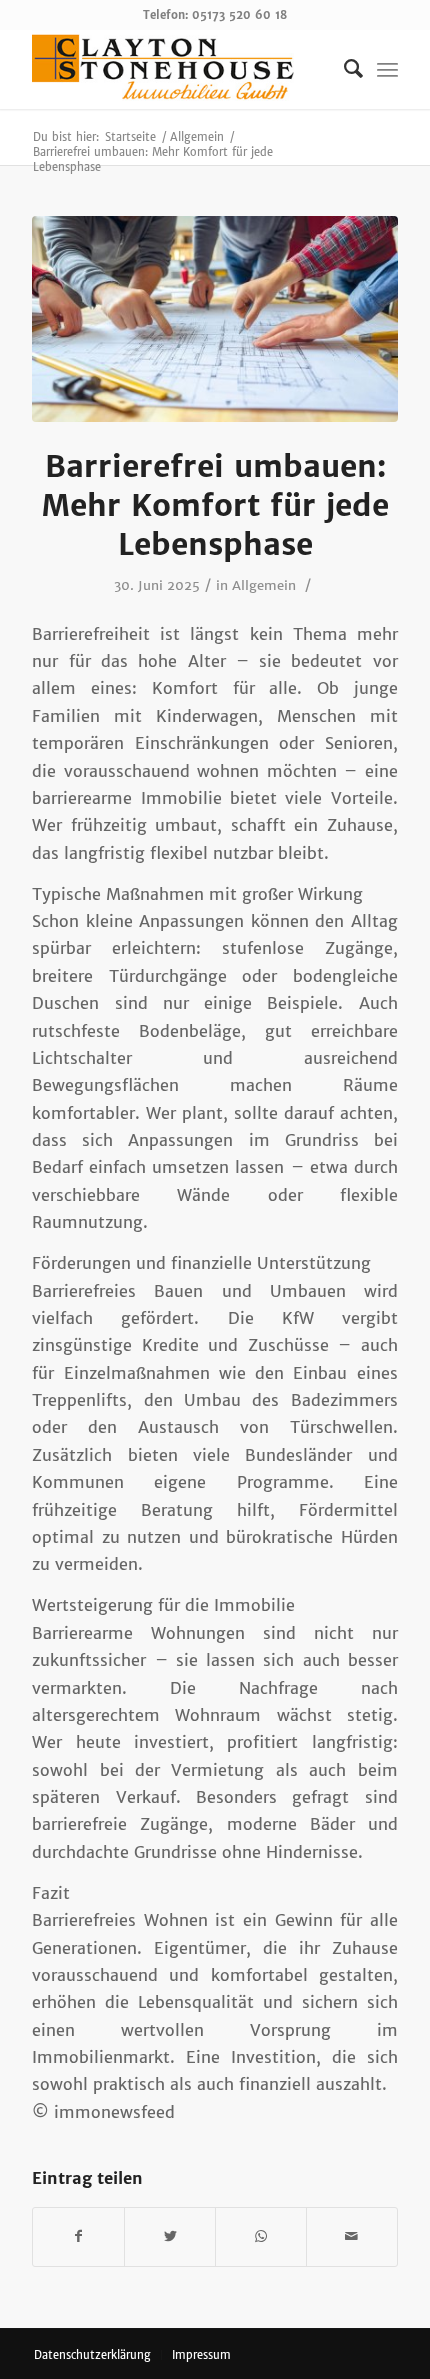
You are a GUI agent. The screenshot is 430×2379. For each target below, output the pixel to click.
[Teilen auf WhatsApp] (261, 2236)
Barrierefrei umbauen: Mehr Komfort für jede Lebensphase (215, 505)
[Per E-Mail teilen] (352, 2236)
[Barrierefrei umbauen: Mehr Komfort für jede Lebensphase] (215, 319)
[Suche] (343, 69)
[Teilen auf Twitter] (170, 2236)
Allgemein (264, 585)
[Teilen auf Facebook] (78, 2236)
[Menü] (387, 69)
